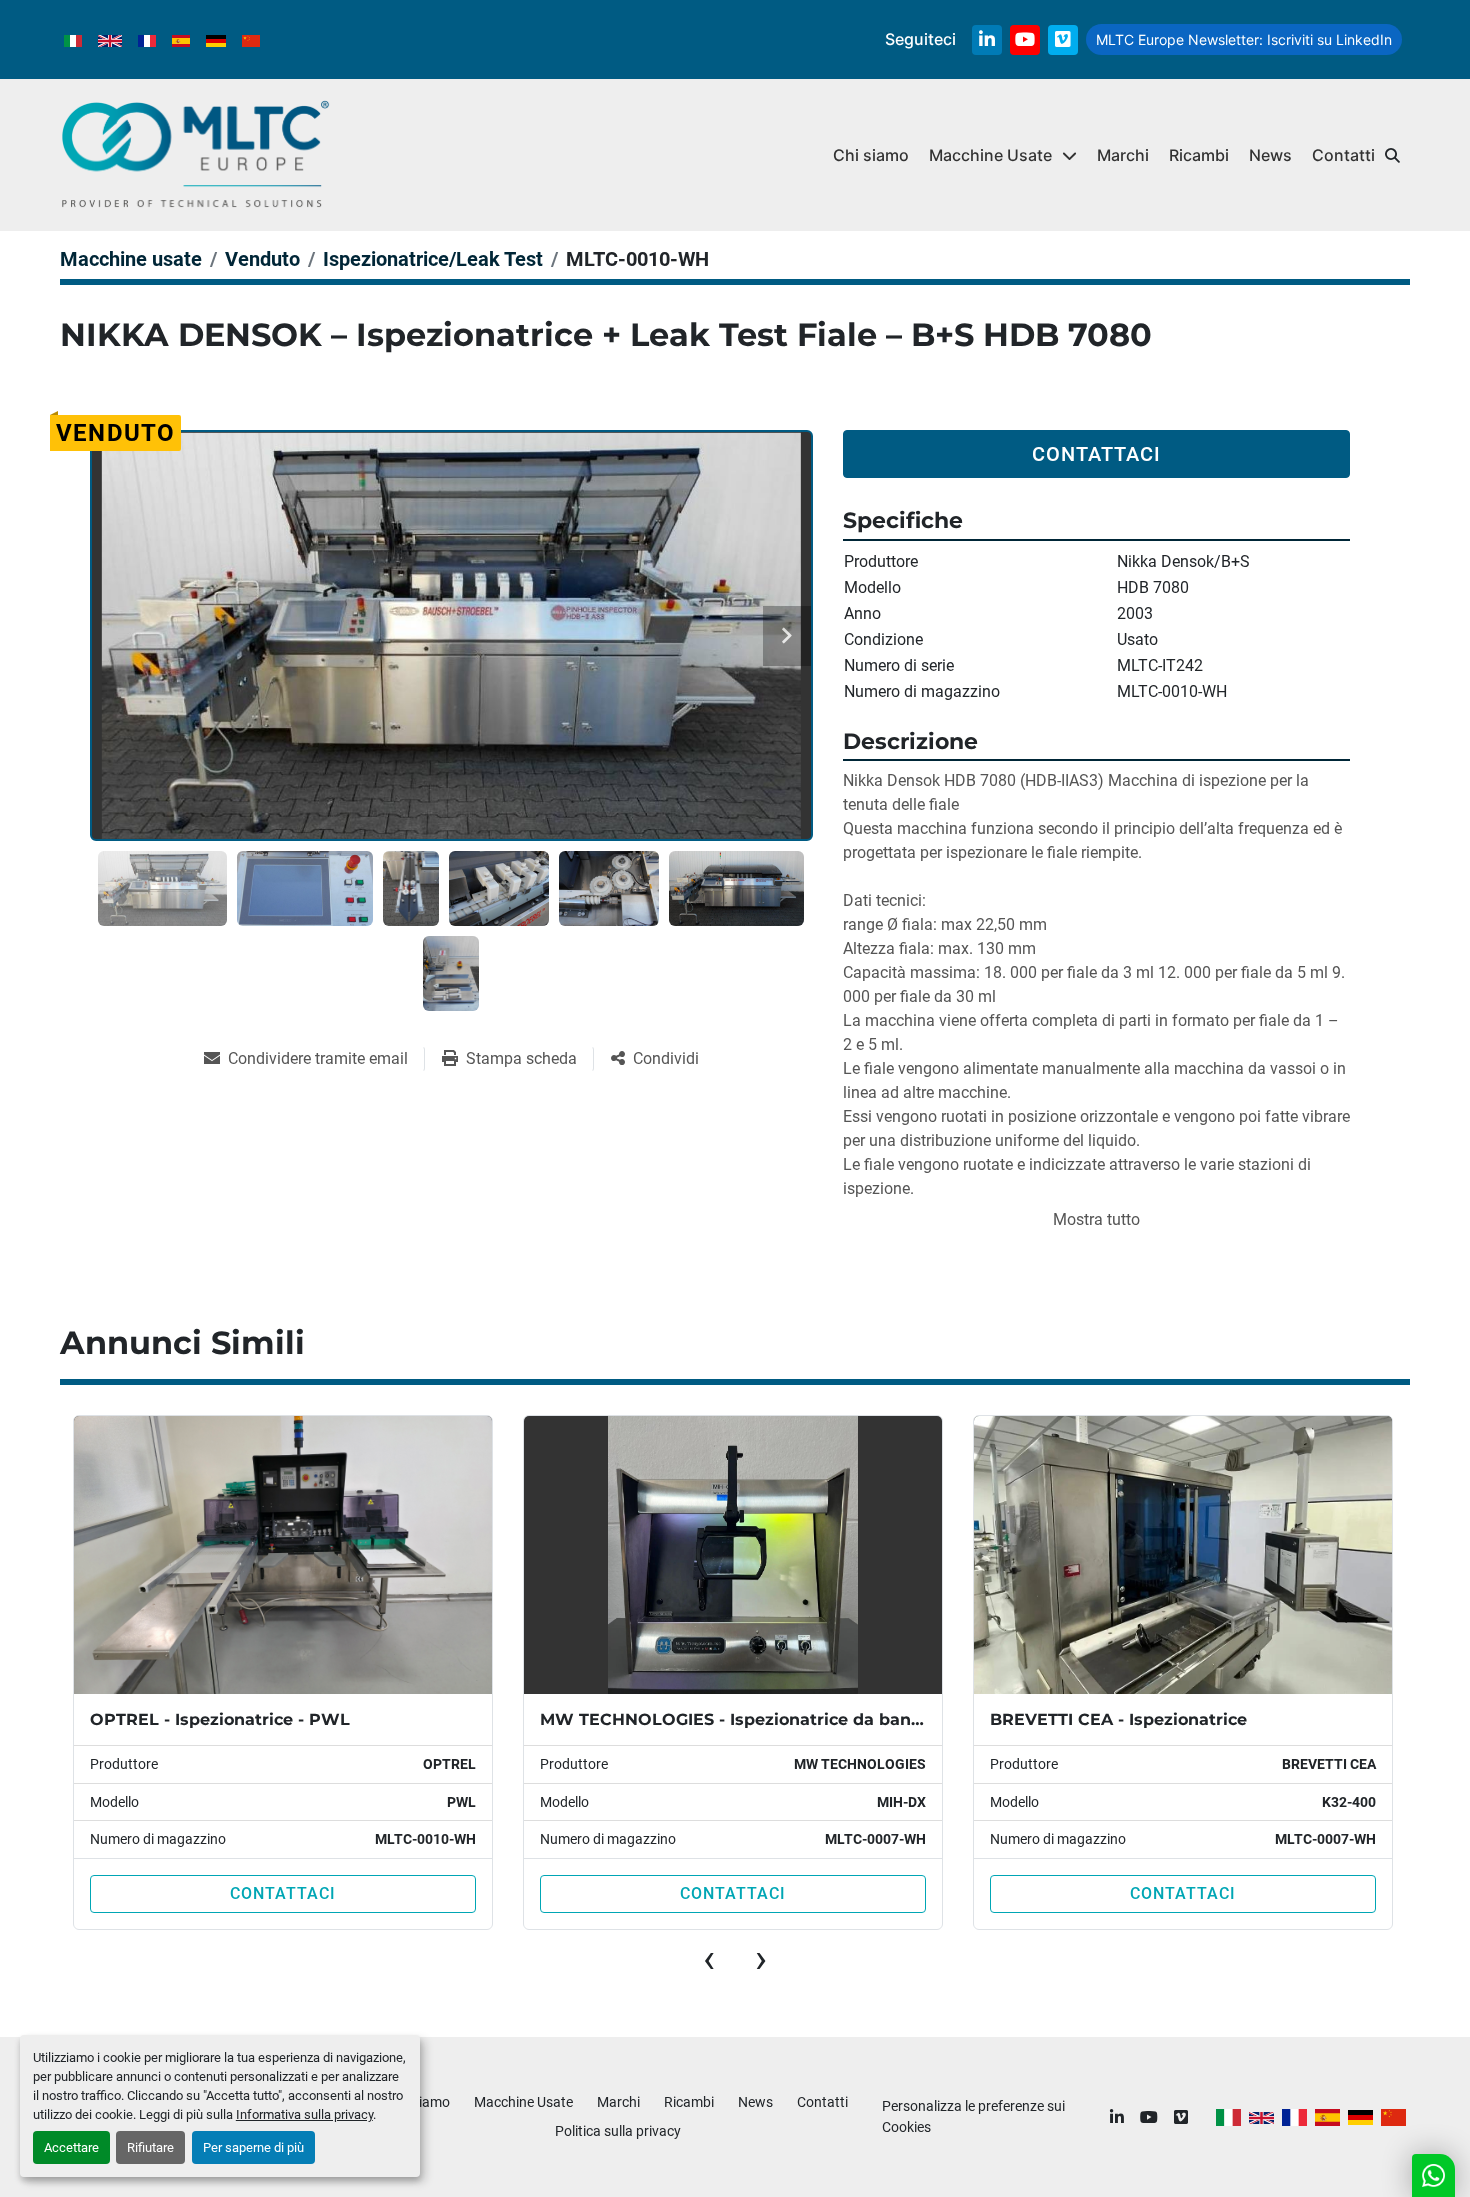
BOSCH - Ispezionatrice (1098, 1719)
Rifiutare (150, 2147)
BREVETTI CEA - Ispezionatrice (679, 1719)
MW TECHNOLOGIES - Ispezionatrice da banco (296, 1719)
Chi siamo (871, 155)
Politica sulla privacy (618, 2131)
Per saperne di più (253, 2147)
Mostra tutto (1096, 1219)
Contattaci (1096, 454)
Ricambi (1199, 155)
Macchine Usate (990, 155)
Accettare (71, 2147)
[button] (1003, 155)
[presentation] (709, 1959)
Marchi (1123, 155)
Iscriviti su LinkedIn (1244, 39)
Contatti (1343, 155)
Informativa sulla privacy (304, 2114)
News (1270, 155)
